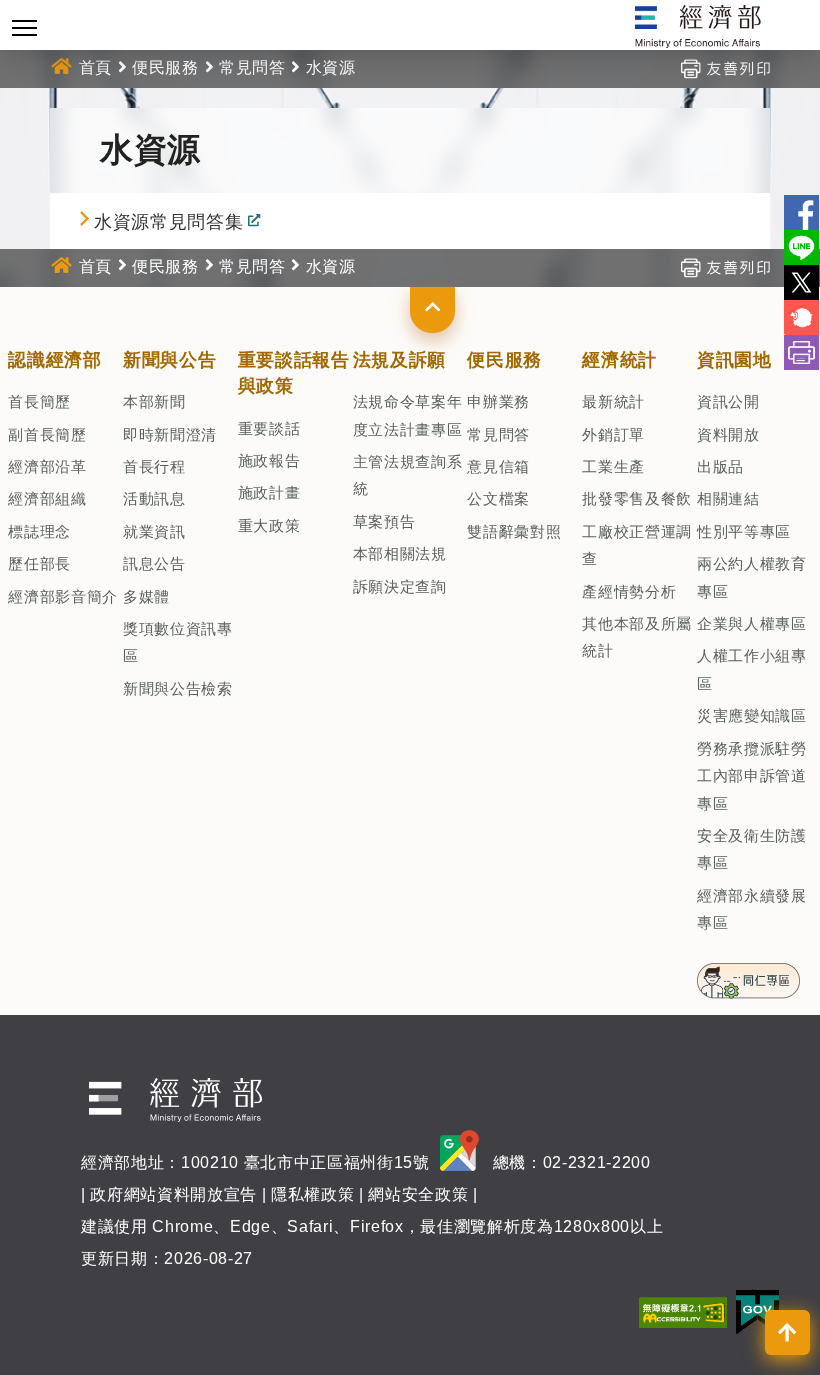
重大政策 (269, 525)
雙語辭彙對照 (514, 531)
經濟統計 (619, 360)
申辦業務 (498, 401)
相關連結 (728, 498)
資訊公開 (728, 401)
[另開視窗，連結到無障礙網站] (683, 1310)
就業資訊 (154, 531)
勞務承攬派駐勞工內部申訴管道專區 (752, 776)
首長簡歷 (39, 401)
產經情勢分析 (629, 591)
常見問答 (252, 67)
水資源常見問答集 (168, 222)
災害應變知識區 (752, 715)
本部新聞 (154, 401)
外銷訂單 (613, 434)
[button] (432, 310)
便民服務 (165, 67)
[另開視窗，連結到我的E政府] (757, 1310)
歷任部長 (39, 563)
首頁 (95, 67)
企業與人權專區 (752, 623)
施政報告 (269, 460)
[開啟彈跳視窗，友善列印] (725, 67)
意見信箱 (498, 466)
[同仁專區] (748, 974)
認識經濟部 (54, 360)
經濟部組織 (47, 498)
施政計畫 (269, 492)
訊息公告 (154, 563)
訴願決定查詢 (400, 586)
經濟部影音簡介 (63, 596)
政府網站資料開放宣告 (173, 1194)
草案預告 (384, 521)
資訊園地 (734, 360)
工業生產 (613, 466)
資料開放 (728, 434)
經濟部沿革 (47, 466)
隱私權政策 (312, 1194)
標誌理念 (39, 531)
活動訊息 (154, 498)
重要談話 (269, 428)
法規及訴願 (399, 360)
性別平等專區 (744, 531)
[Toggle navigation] (24, 27)
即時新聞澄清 (170, 434)
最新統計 (613, 401)
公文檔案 (498, 498)
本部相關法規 (400, 553)
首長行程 (154, 466)
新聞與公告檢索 (178, 688)
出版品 (720, 466)
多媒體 (146, 596)
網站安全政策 (418, 1194)
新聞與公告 (169, 360)
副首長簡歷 (47, 434)
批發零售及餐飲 (637, 498)
